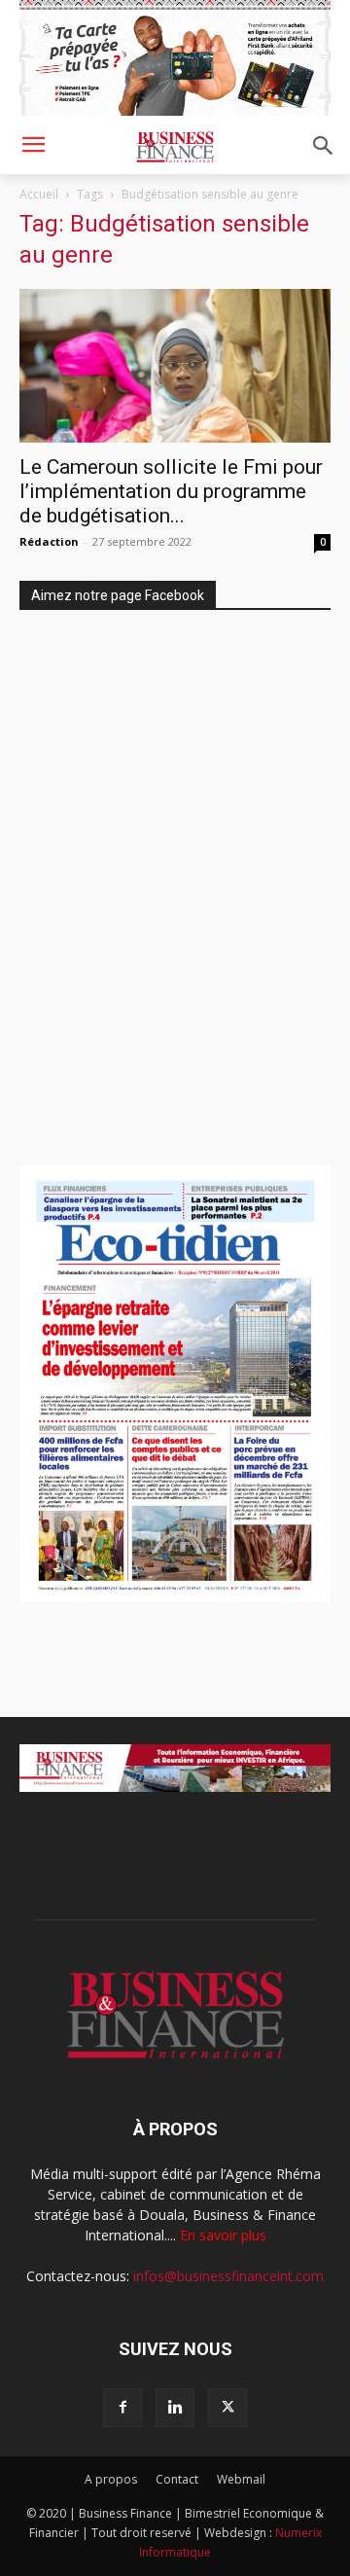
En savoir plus (223, 2235)
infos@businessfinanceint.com (228, 2276)
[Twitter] (227, 2408)
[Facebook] (122, 2408)
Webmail (241, 2479)
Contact (177, 2479)
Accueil (39, 194)
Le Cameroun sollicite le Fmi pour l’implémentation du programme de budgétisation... (171, 491)
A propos (111, 2479)
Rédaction (49, 541)
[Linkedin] (175, 2408)
